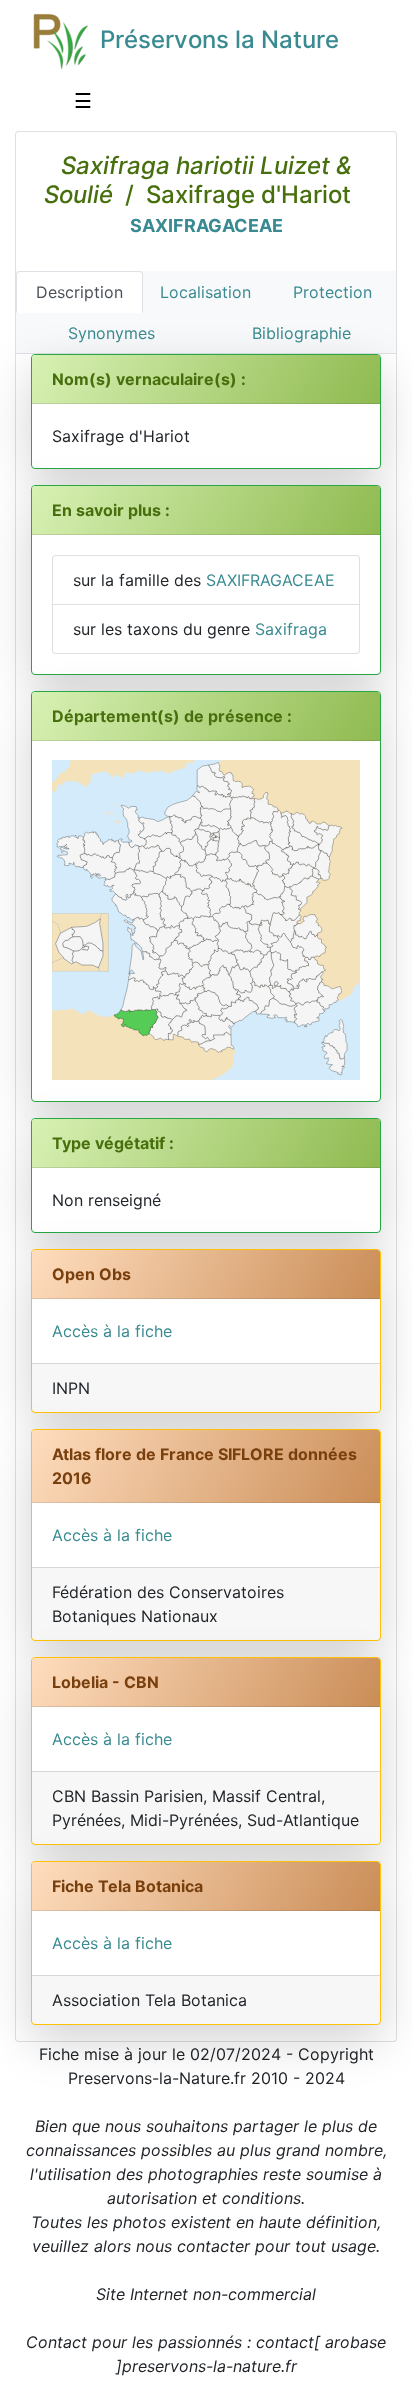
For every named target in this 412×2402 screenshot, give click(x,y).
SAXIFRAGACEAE (206, 225)
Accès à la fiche (112, 1331)
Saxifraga (291, 629)
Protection (332, 292)
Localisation (205, 292)
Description (79, 292)
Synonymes (111, 333)
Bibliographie (301, 333)
